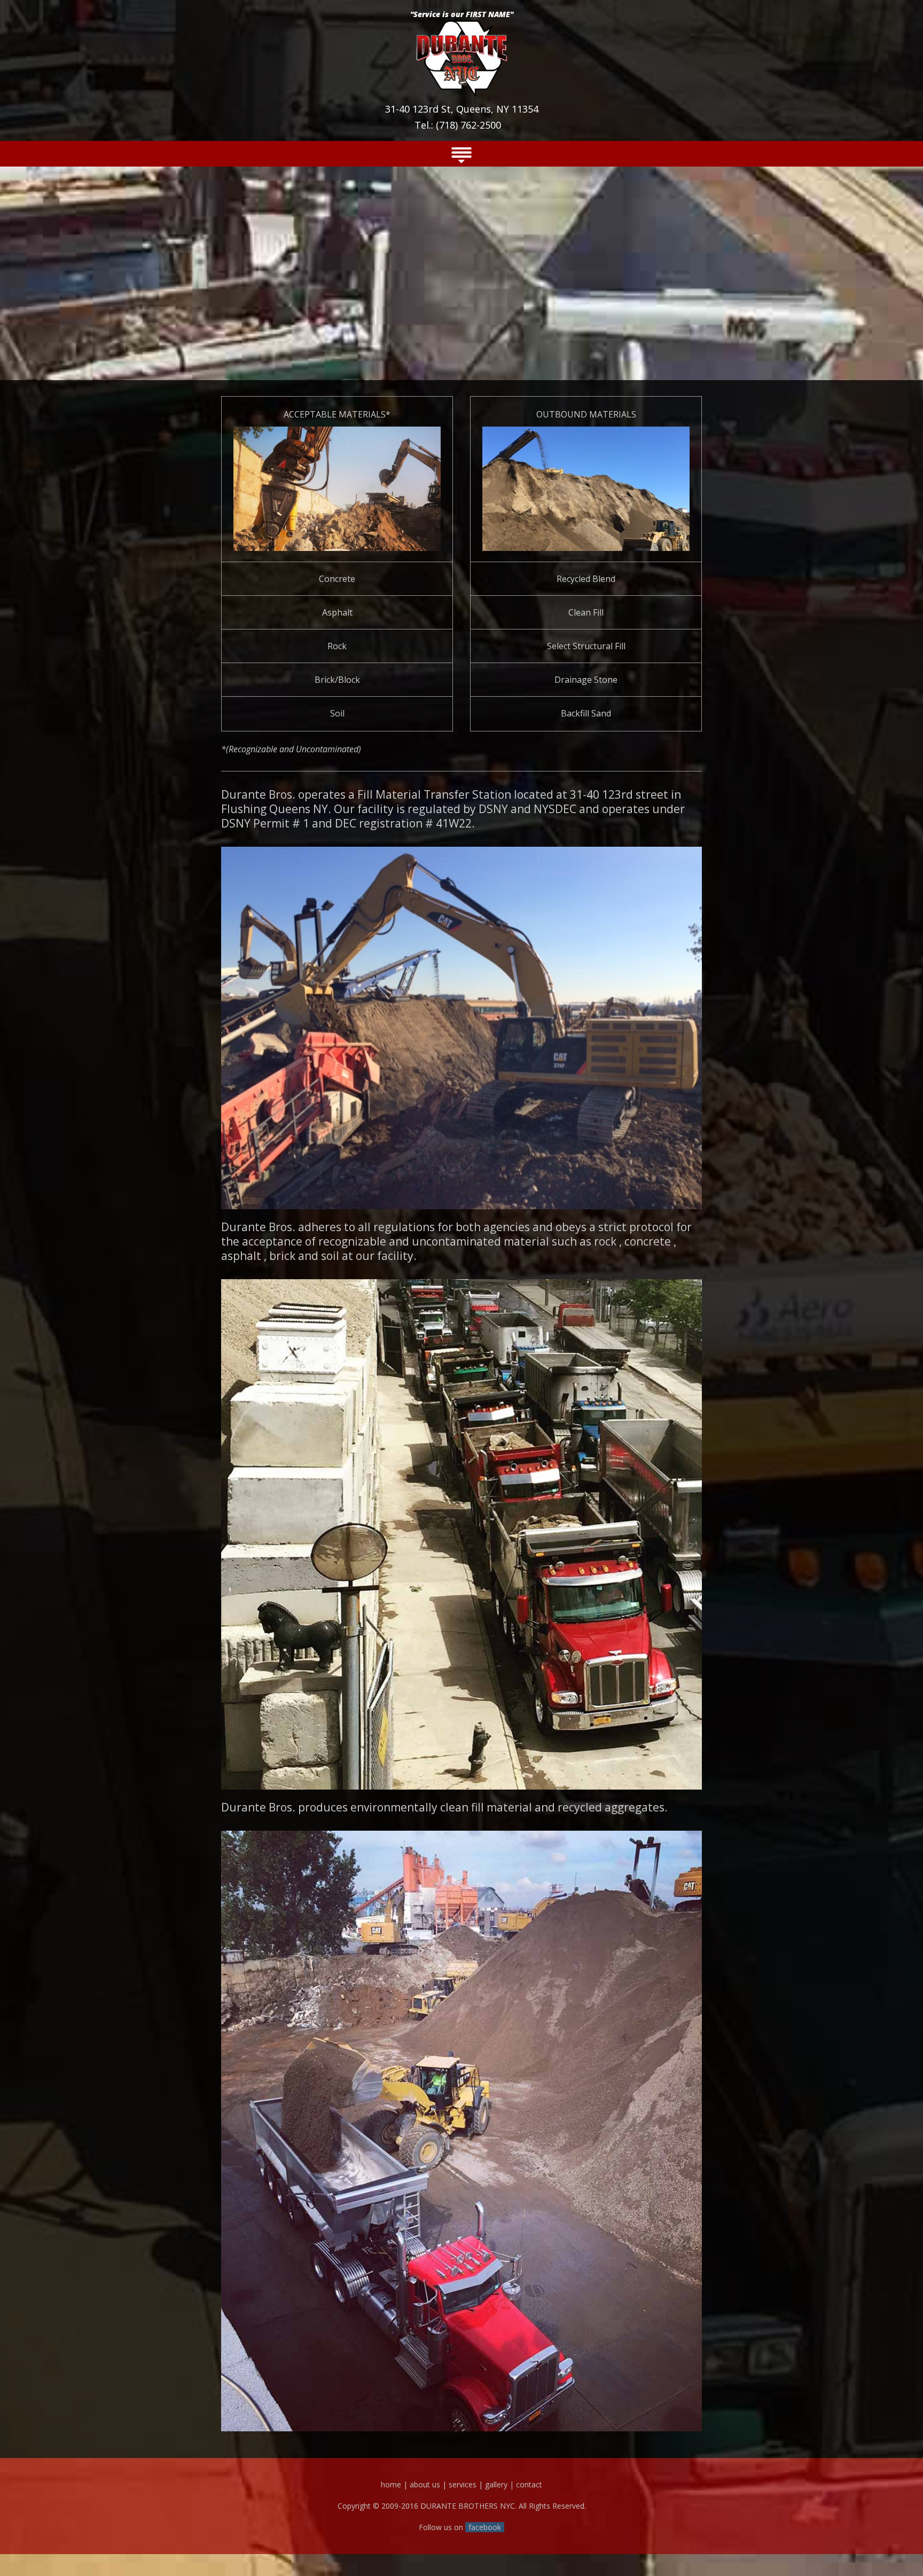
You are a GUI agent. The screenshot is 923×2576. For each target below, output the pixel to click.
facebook (485, 2527)
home (391, 2484)
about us (425, 2484)
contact (529, 2484)
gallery (496, 2484)
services (463, 2484)
